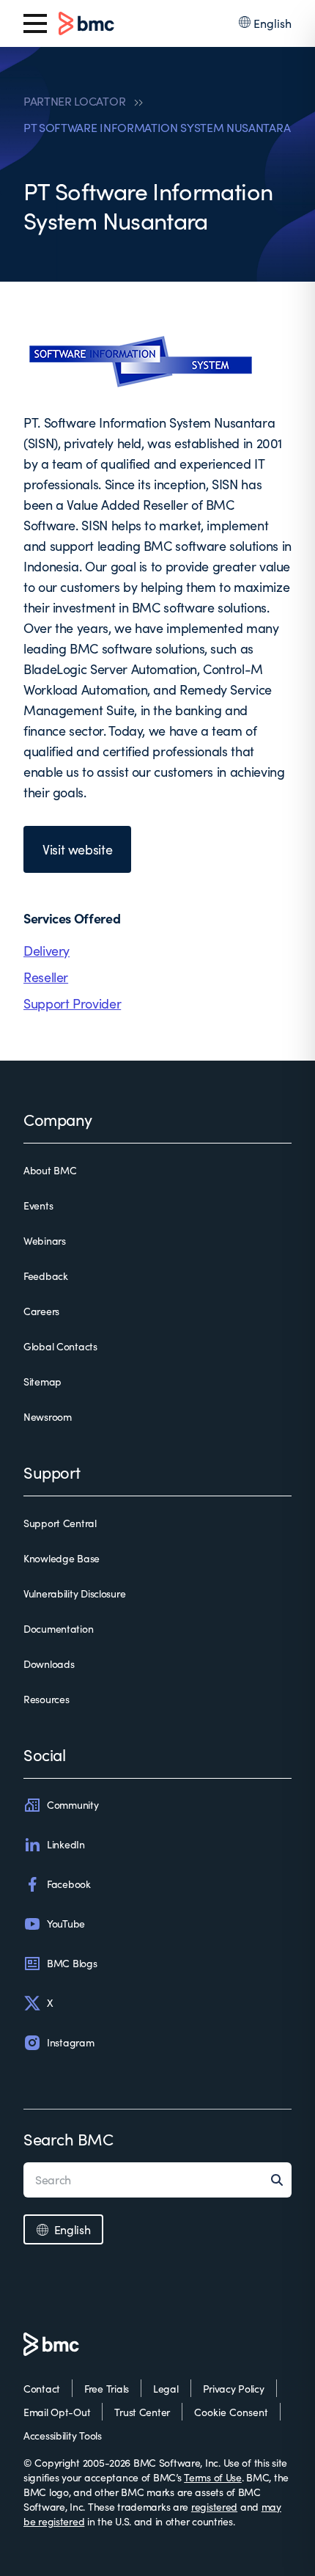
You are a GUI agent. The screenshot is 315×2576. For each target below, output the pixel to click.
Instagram (70, 2042)
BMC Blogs (72, 1963)
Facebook (69, 1884)
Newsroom (48, 1417)
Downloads (49, 1664)
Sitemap (42, 1382)
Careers (41, 1311)
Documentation (58, 1629)
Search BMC (68, 2139)
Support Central (60, 1523)
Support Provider (72, 1003)
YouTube (66, 1924)
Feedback (46, 1276)
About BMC (50, 1170)
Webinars (45, 1241)
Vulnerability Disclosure (74, 1593)
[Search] (281, 2180)
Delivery (47, 951)
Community (73, 1805)
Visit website (77, 849)
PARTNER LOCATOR (74, 101)
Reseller (46, 977)
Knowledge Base (62, 1558)
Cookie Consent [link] (231, 2412)
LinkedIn (66, 1844)
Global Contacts (60, 1346)
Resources (46, 1699)
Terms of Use (213, 2477)
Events (38, 1205)
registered (214, 2507)
